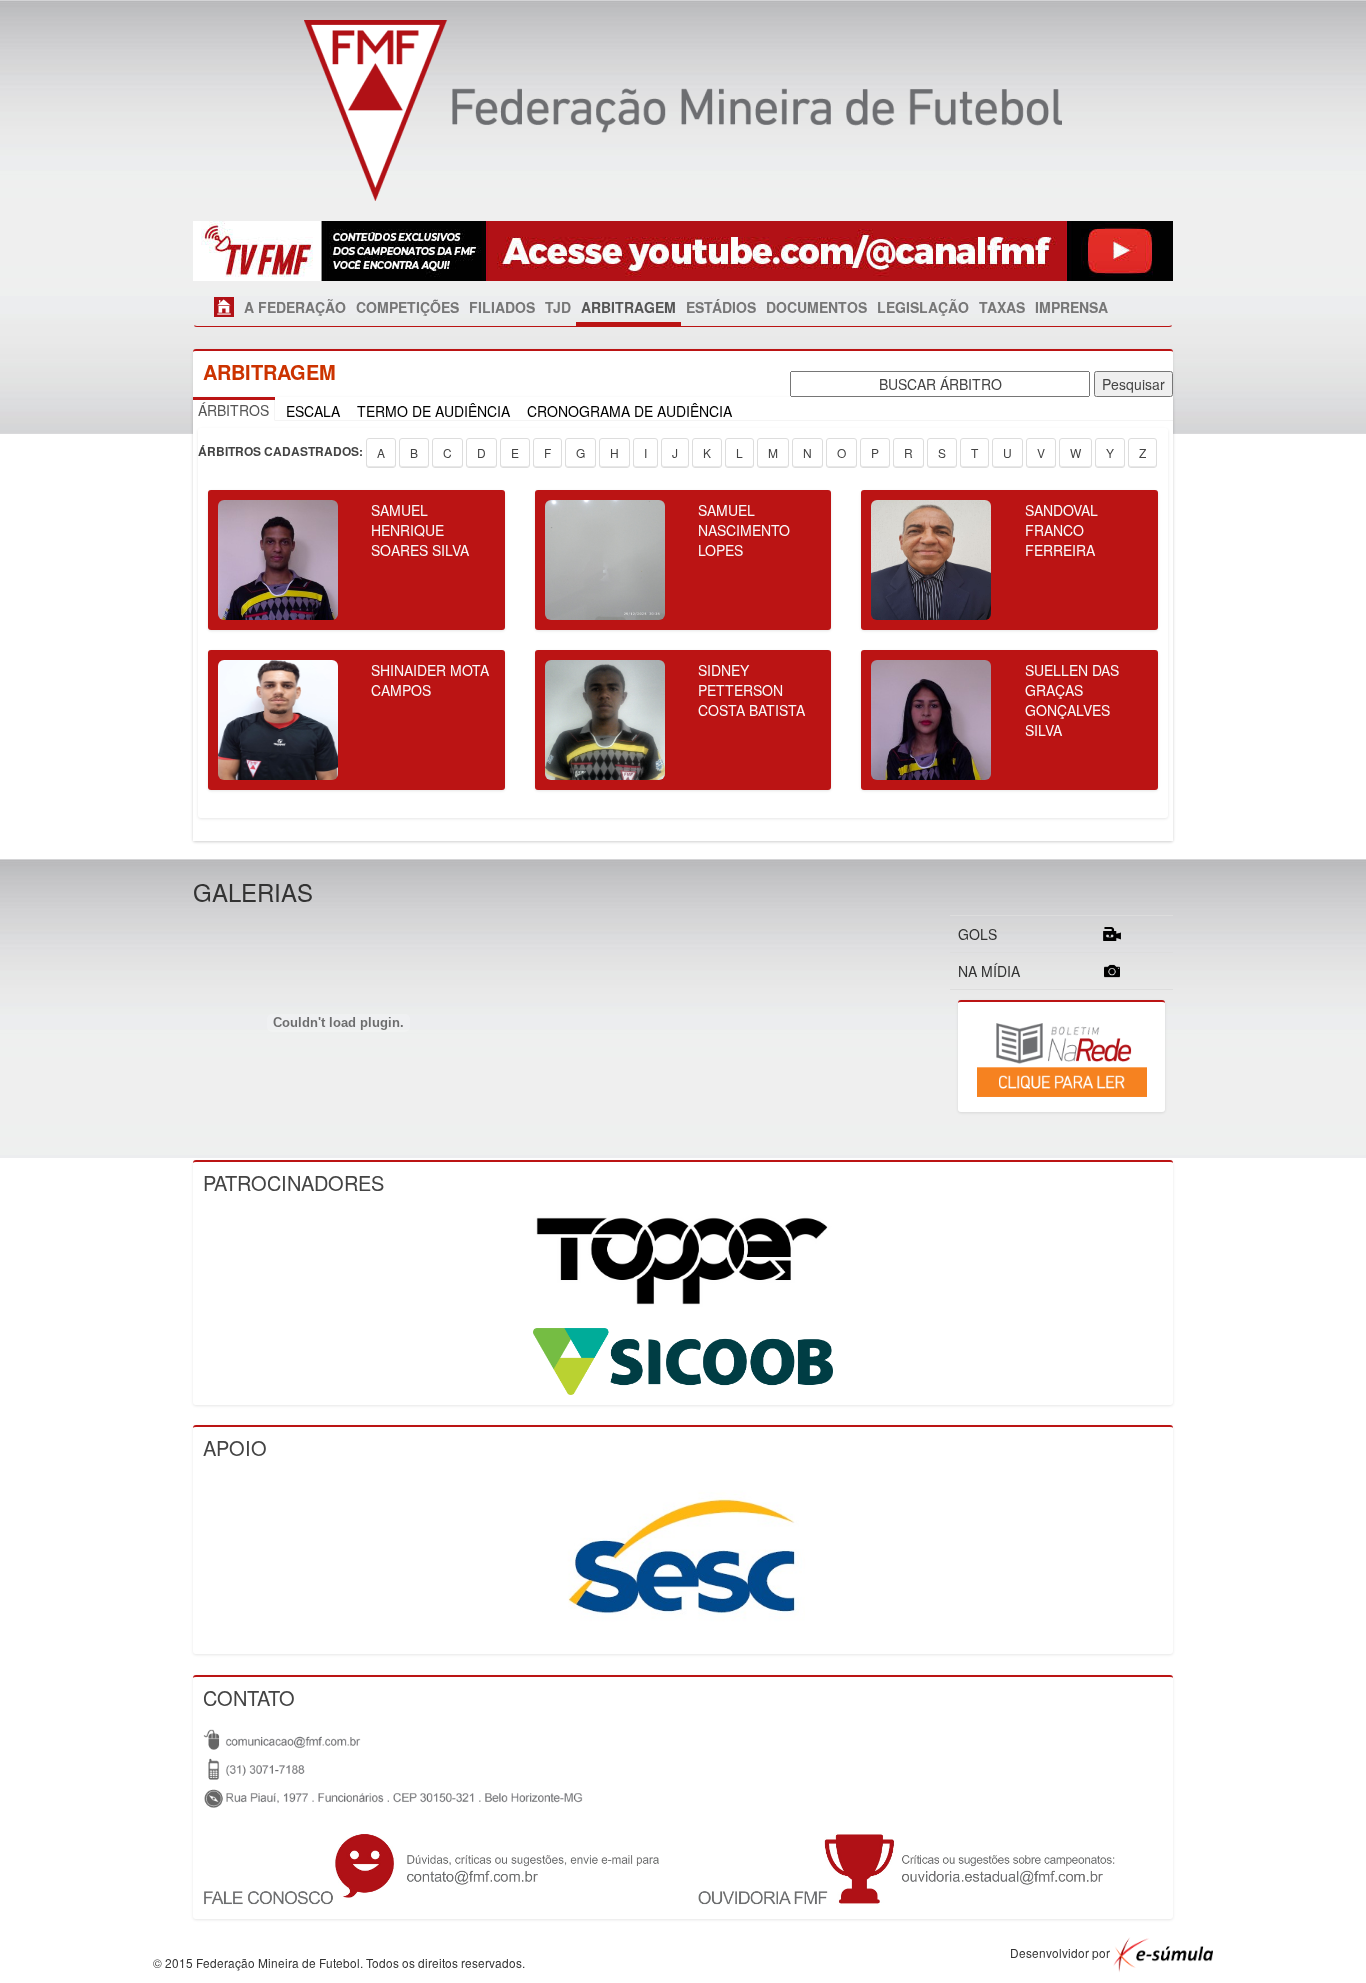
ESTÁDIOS (721, 307)
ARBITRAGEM (628, 307)
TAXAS (1002, 307)
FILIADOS (502, 307)
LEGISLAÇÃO (923, 307)
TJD (558, 307)
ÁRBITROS (233, 410)
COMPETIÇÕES (407, 307)
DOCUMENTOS (816, 307)
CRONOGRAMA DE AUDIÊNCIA (629, 411)
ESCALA (313, 411)
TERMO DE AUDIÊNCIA (433, 411)
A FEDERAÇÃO (295, 307)
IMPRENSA (1071, 307)
